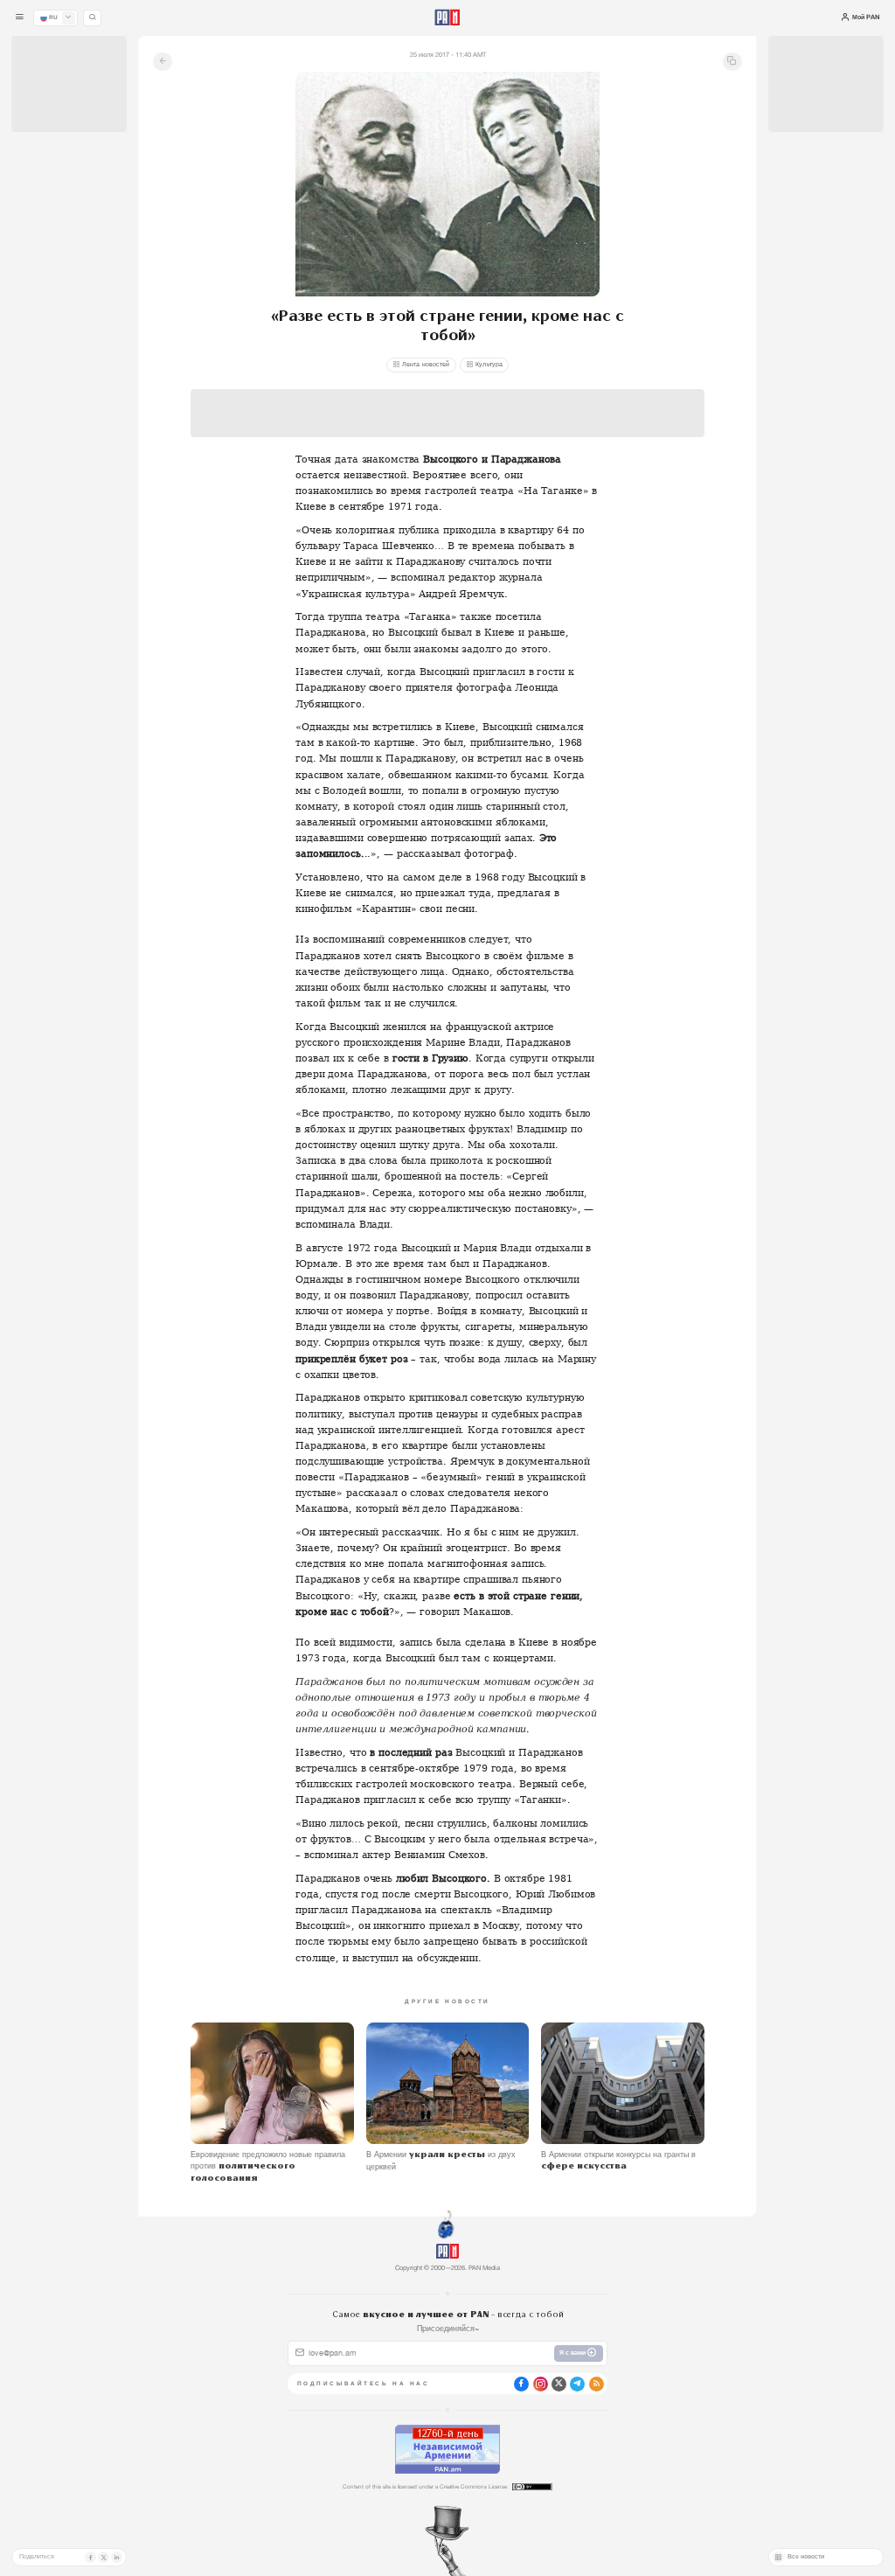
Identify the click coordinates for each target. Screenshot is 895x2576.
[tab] (562, 305)
